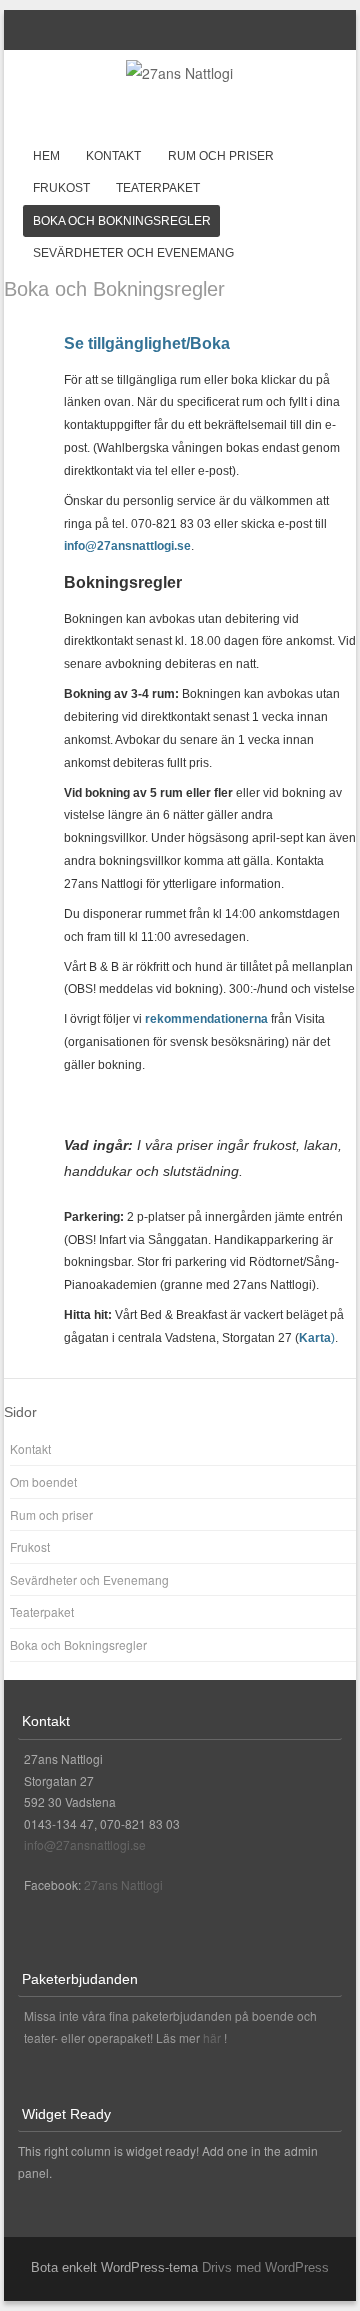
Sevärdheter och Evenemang (133, 253)
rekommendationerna (206, 1019)
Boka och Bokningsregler (122, 221)
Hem (46, 156)
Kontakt (113, 156)
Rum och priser (221, 156)
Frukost (61, 188)
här (213, 2037)
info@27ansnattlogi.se (127, 546)
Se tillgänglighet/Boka (147, 343)
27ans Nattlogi (123, 1884)
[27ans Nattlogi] (179, 73)
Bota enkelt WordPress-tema (114, 2267)
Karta (315, 1338)
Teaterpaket (158, 188)
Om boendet (43, 1481)
